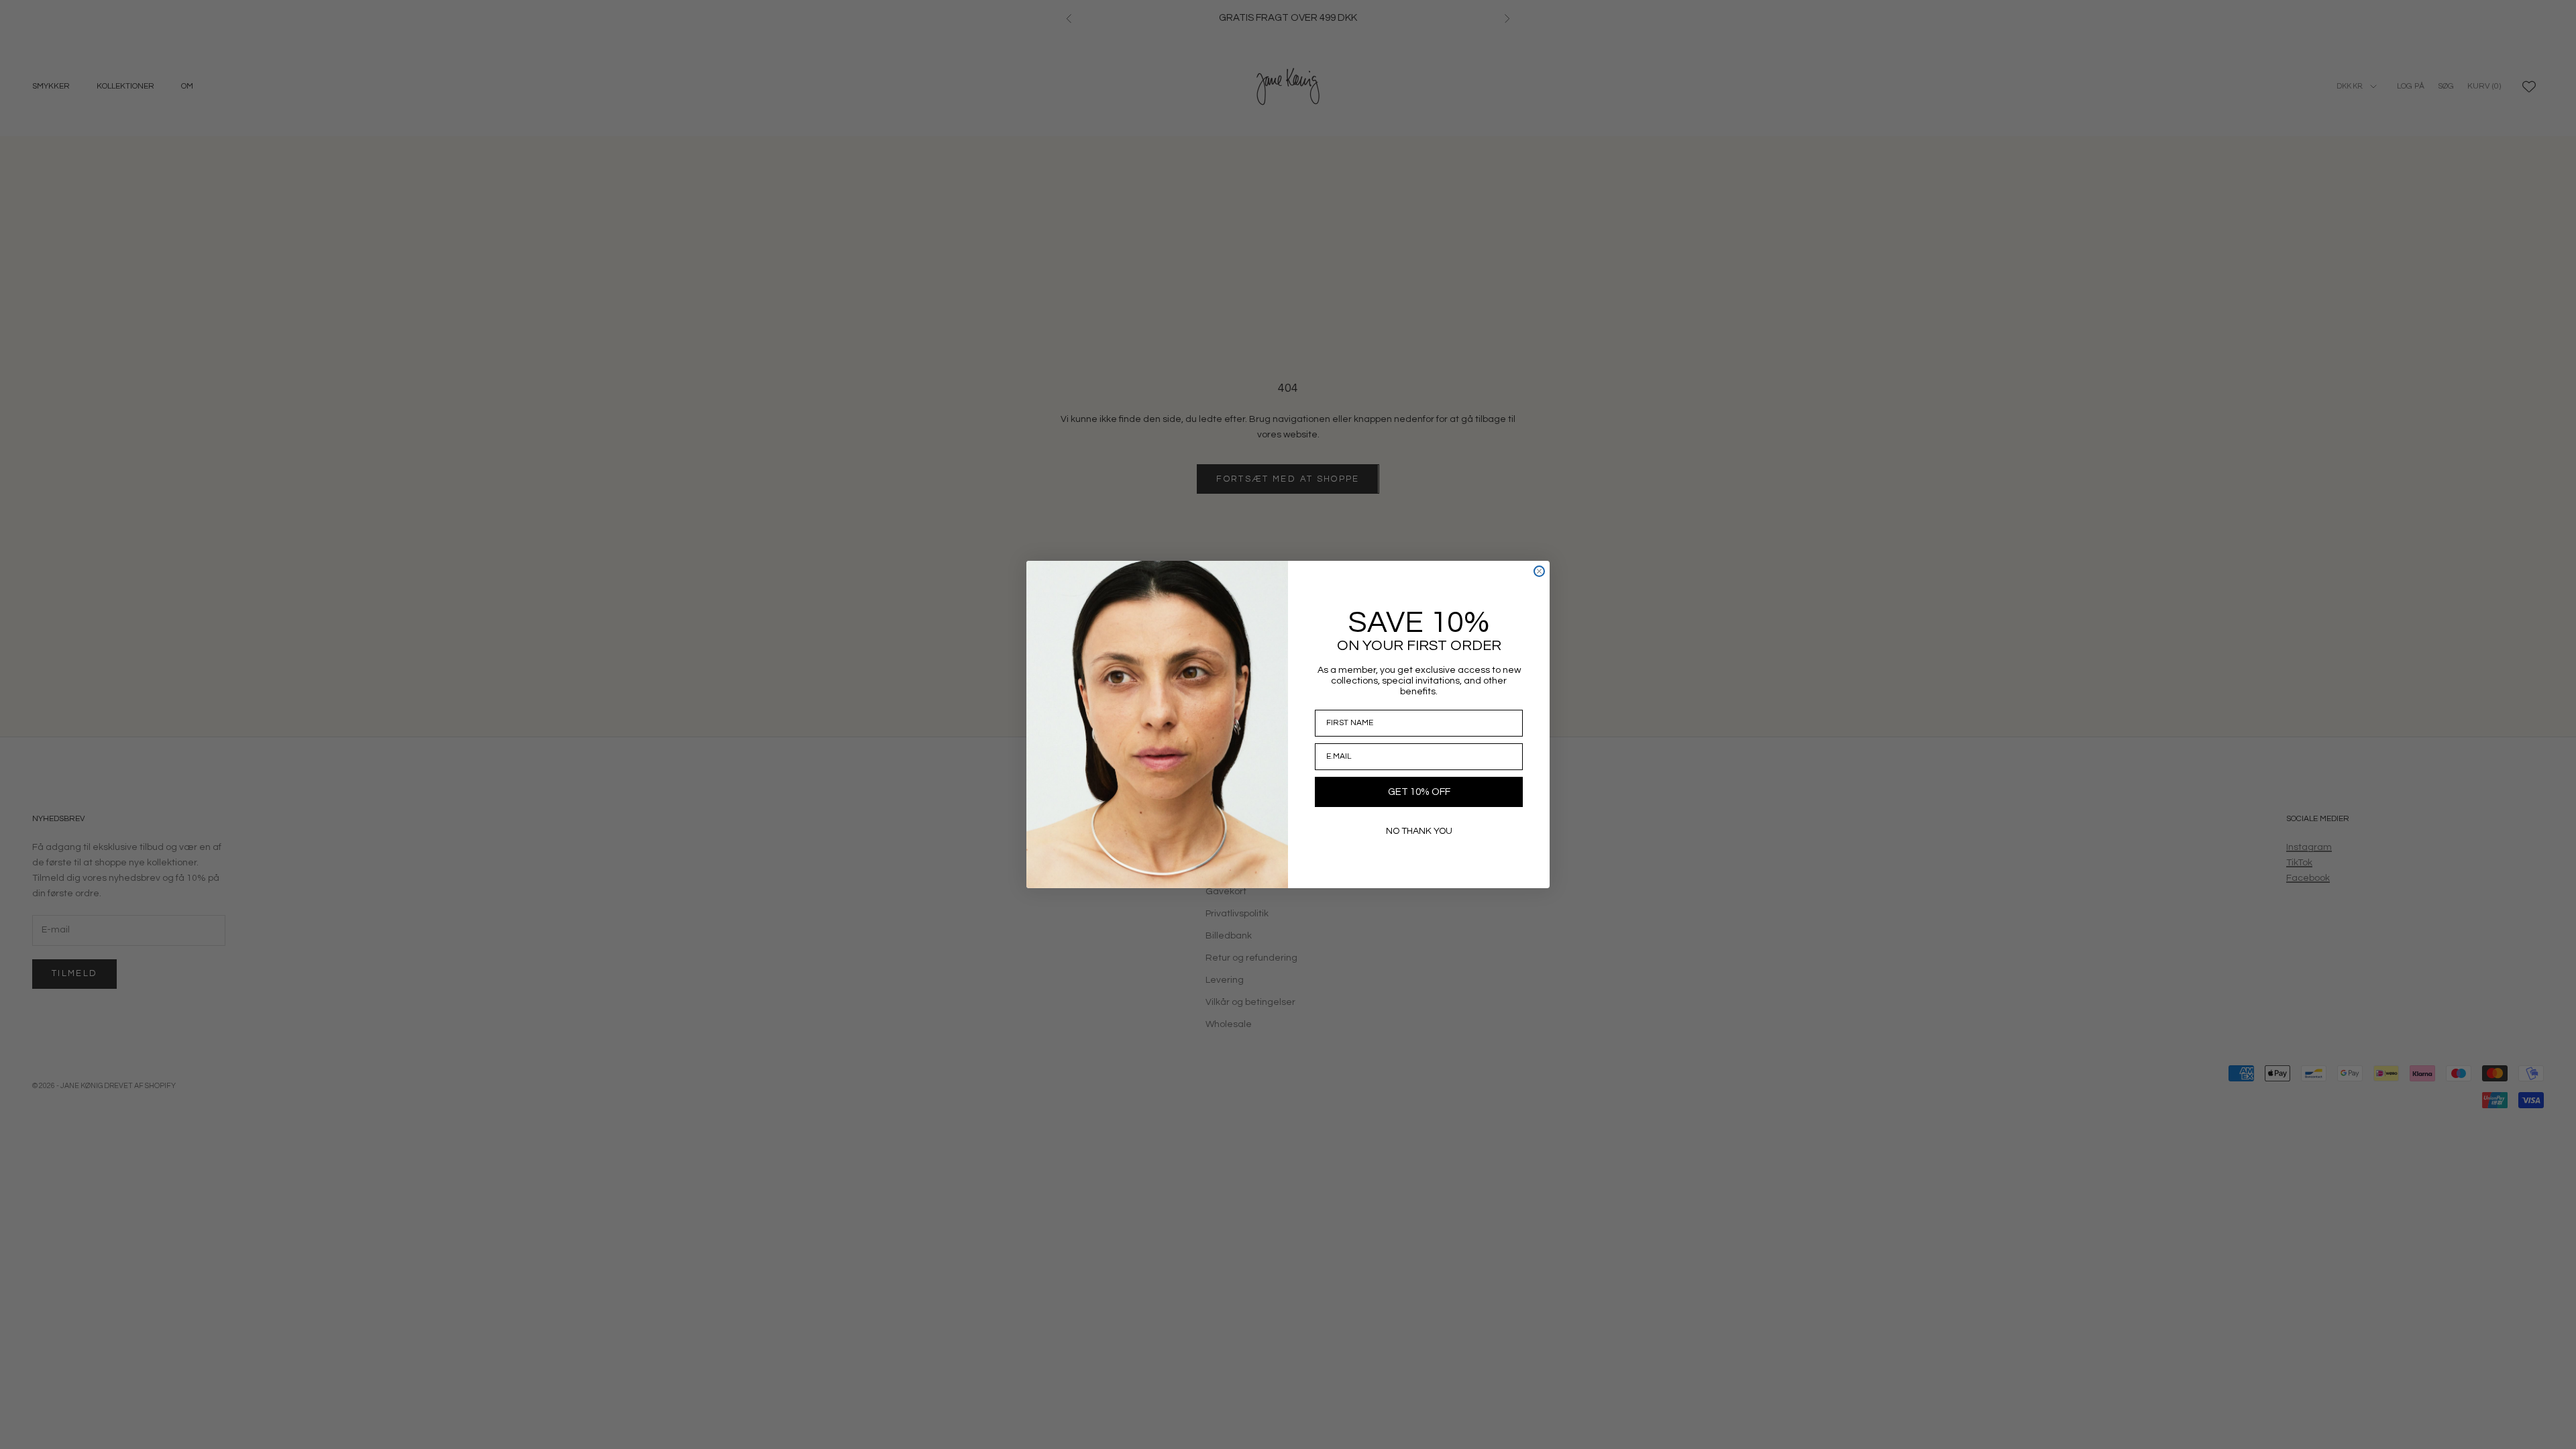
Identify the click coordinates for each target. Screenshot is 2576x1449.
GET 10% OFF (1419, 792)
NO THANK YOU (1419, 831)
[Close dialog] (1539, 571)
